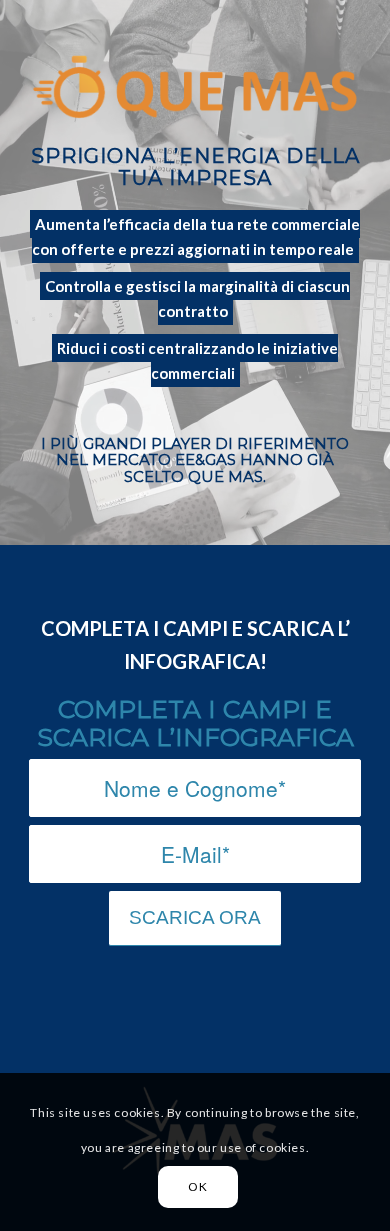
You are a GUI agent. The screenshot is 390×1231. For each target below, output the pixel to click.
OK (197, 1186)
